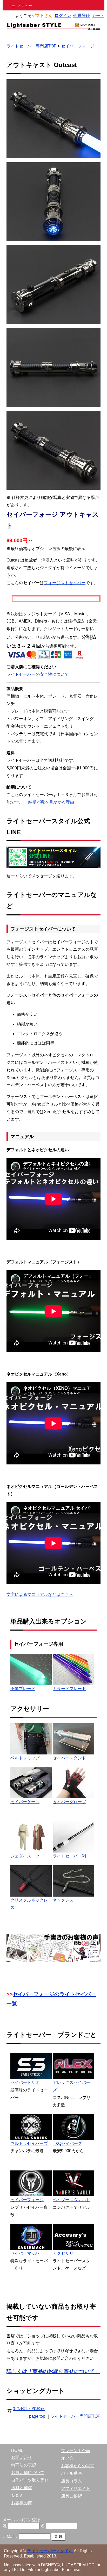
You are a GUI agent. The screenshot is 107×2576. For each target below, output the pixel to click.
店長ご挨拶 (71, 2496)
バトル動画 (71, 2473)
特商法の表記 (24, 2465)
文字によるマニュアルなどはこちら (40, 1594)
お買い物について (28, 2473)
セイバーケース (25, 1802)
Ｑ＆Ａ (17, 2495)
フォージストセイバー (65, 583)
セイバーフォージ (78, 46)
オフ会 (67, 2458)
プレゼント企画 (76, 2451)
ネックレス (63, 1900)
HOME (17, 2450)
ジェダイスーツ (25, 1856)
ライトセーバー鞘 (69, 1856)
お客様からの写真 (78, 2466)
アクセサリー (65, 2253)
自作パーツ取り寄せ (30, 2480)
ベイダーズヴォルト (71, 2200)
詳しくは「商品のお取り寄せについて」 (53, 2371)
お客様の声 (22, 2503)
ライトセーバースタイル (50, 2551)
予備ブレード (23, 1689)
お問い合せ (22, 2457)
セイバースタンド (69, 1758)
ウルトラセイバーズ (29, 2143)
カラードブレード (69, 1689)
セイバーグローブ (69, 1802)
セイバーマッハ (25, 2253)
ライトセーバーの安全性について (38, 674)
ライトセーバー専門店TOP (32, 46)
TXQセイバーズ (67, 2143)
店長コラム (71, 2481)
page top (37, 2416)
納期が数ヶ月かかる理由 (51, 802)
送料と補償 (22, 2488)
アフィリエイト (76, 2488)
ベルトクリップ (25, 1758)
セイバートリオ (25, 2082)
